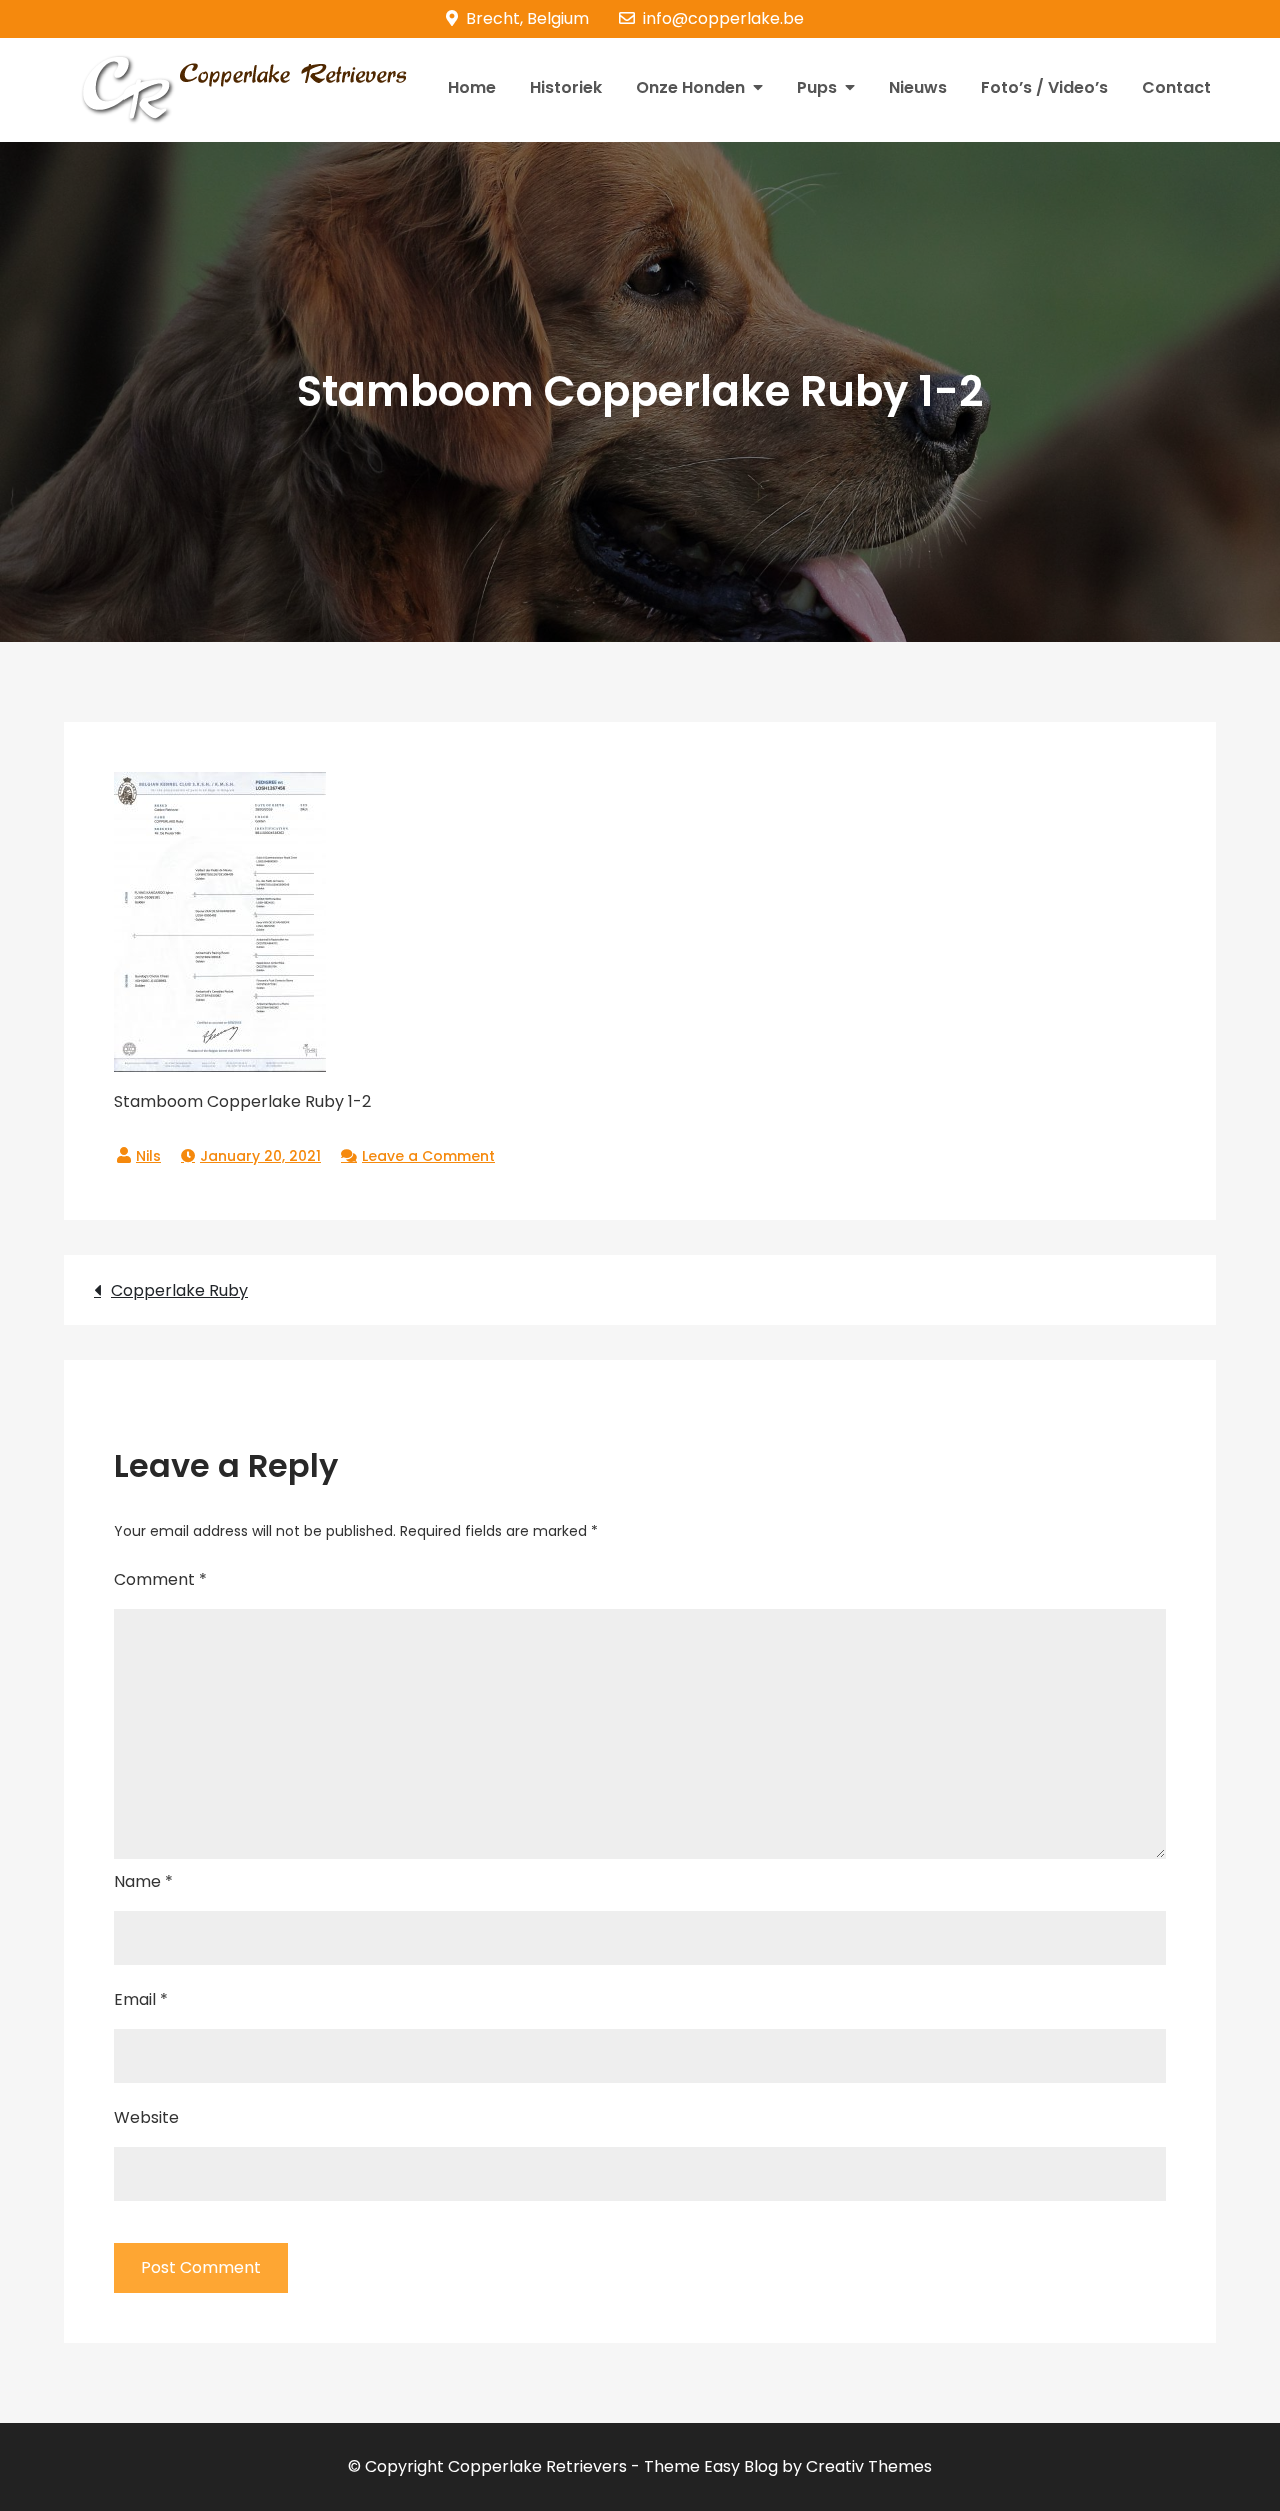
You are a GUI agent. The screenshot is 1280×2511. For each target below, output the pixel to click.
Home (472, 87)
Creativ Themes (869, 2466)
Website (146, 2117)
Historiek (566, 87)
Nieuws (918, 87)
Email (141, 1999)
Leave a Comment (428, 1156)
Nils (148, 1156)
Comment (160, 1579)
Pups (817, 87)
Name (143, 1881)
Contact (1176, 87)
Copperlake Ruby (179, 1290)
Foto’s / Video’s (1044, 87)
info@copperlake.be (723, 18)
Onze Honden (690, 87)
